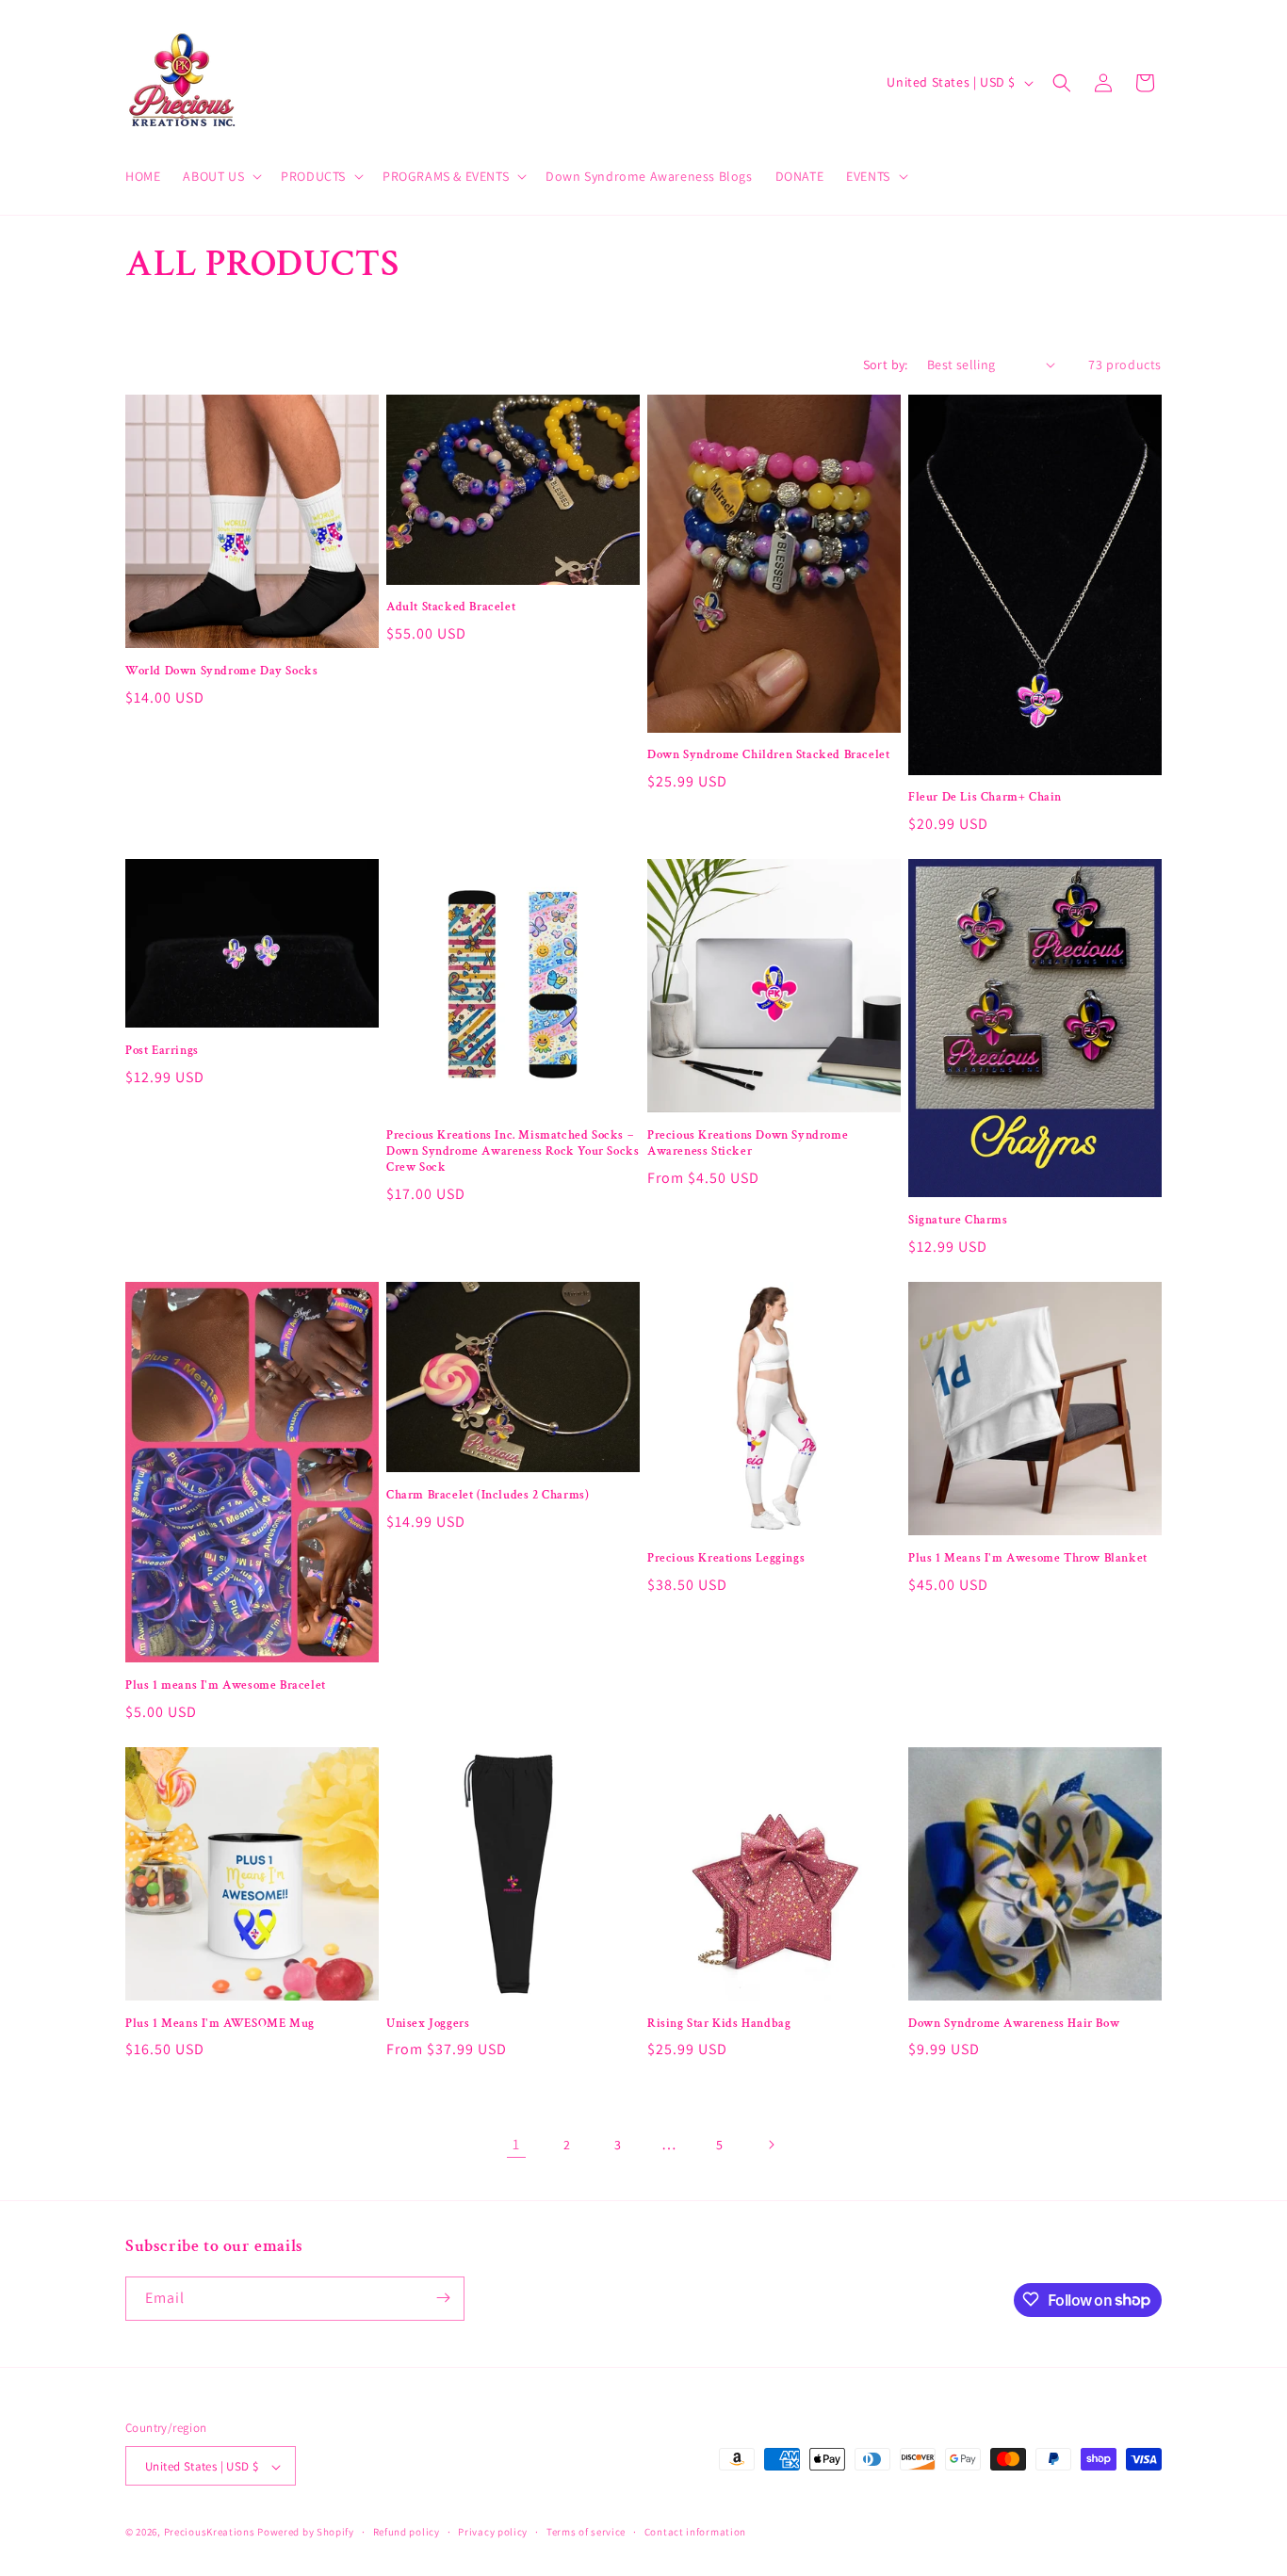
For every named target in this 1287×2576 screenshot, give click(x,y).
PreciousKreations (210, 2533)
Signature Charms (958, 1221)
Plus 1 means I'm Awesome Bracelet (226, 1686)
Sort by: (886, 365)
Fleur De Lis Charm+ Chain (985, 798)
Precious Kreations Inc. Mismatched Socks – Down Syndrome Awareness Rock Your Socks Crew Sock (513, 1152)
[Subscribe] (443, 2298)
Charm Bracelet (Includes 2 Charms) (488, 1496)
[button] (220, 176)
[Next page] (771, 2145)
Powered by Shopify (306, 2533)
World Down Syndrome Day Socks (221, 672)
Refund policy (407, 2532)
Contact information (695, 2532)
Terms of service (586, 2532)
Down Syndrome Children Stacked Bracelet (768, 755)
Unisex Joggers (428, 2024)
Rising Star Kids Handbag (719, 2024)
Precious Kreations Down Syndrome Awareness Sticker (748, 1144)
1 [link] (516, 2144)
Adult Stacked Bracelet (451, 608)
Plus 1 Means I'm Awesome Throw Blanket (1028, 1559)
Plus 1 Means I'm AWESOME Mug (220, 2024)
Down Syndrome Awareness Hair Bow (1014, 2024)
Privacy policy (493, 2532)
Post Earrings (162, 1051)
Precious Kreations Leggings (726, 1559)
